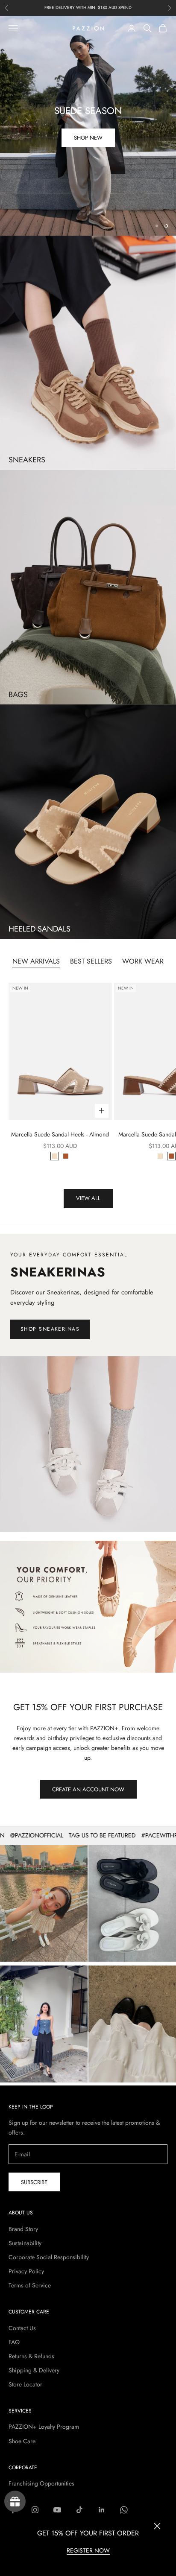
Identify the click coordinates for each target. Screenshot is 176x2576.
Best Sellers (91, 961)
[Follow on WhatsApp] (124, 2510)
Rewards (15, 2501)
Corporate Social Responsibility (49, 2257)
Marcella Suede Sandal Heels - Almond (60, 1134)
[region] (88, 126)
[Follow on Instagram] (35, 2510)
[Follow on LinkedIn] (102, 2510)
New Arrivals (36, 961)
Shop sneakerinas (50, 1329)
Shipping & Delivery (34, 2370)
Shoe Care (22, 2441)
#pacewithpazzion (144, 1835)
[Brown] (66, 1156)
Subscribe (34, 2182)
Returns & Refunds (31, 2356)
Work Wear (143, 961)
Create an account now (88, 1789)
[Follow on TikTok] (79, 2510)
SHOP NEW (88, 138)
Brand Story (23, 2229)
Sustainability (25, 2243)
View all (88, 1198)
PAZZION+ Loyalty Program (44, 2427)
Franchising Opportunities (41, 2483)
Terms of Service (30, 2285)
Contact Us (22, 2328)
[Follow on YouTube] (57, 2510)
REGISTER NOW (88, 2550)
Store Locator (25, 2384)
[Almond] (55, 1156)
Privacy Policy (26, 2271)
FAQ (14, 2342)
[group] (88, 1607)
